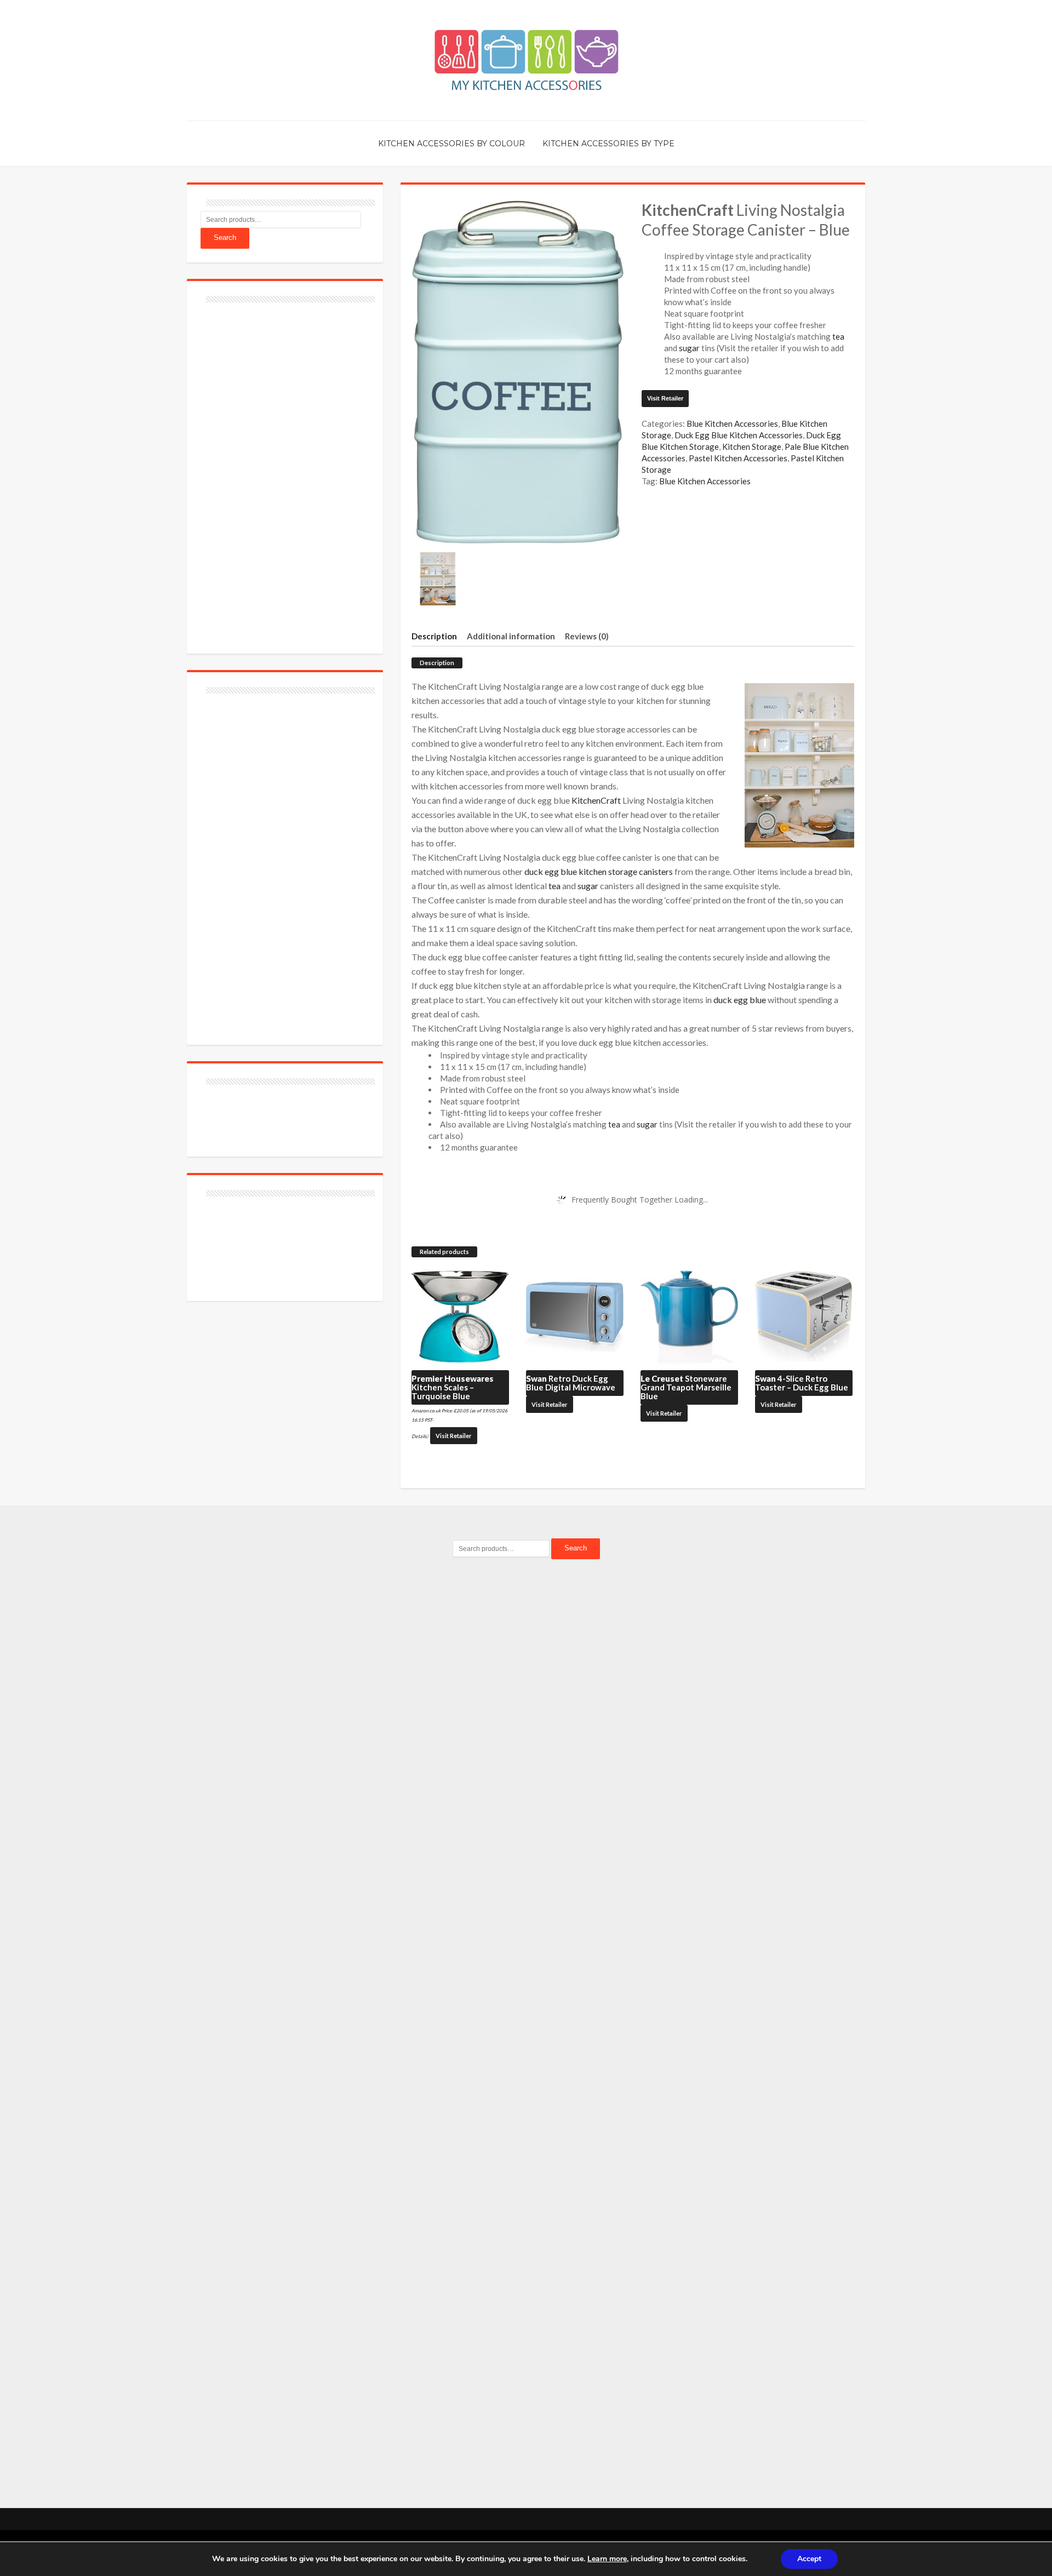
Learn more (607, 2559)
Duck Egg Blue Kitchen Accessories (739, 435)
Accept (809, 2559)
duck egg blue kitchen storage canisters (599, 871)
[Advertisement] (283, 472)
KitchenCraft (596, 800)
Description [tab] (434, 636)
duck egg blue (740, 1000)
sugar (689, 348)
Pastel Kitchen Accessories (738, 458)
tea (838, 336)
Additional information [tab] (511, 636)
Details (419, 1436)
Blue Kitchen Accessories (732, 423)
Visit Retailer (665, 398)
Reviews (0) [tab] (587, 636)
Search (225, 237)
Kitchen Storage (752, 446)
